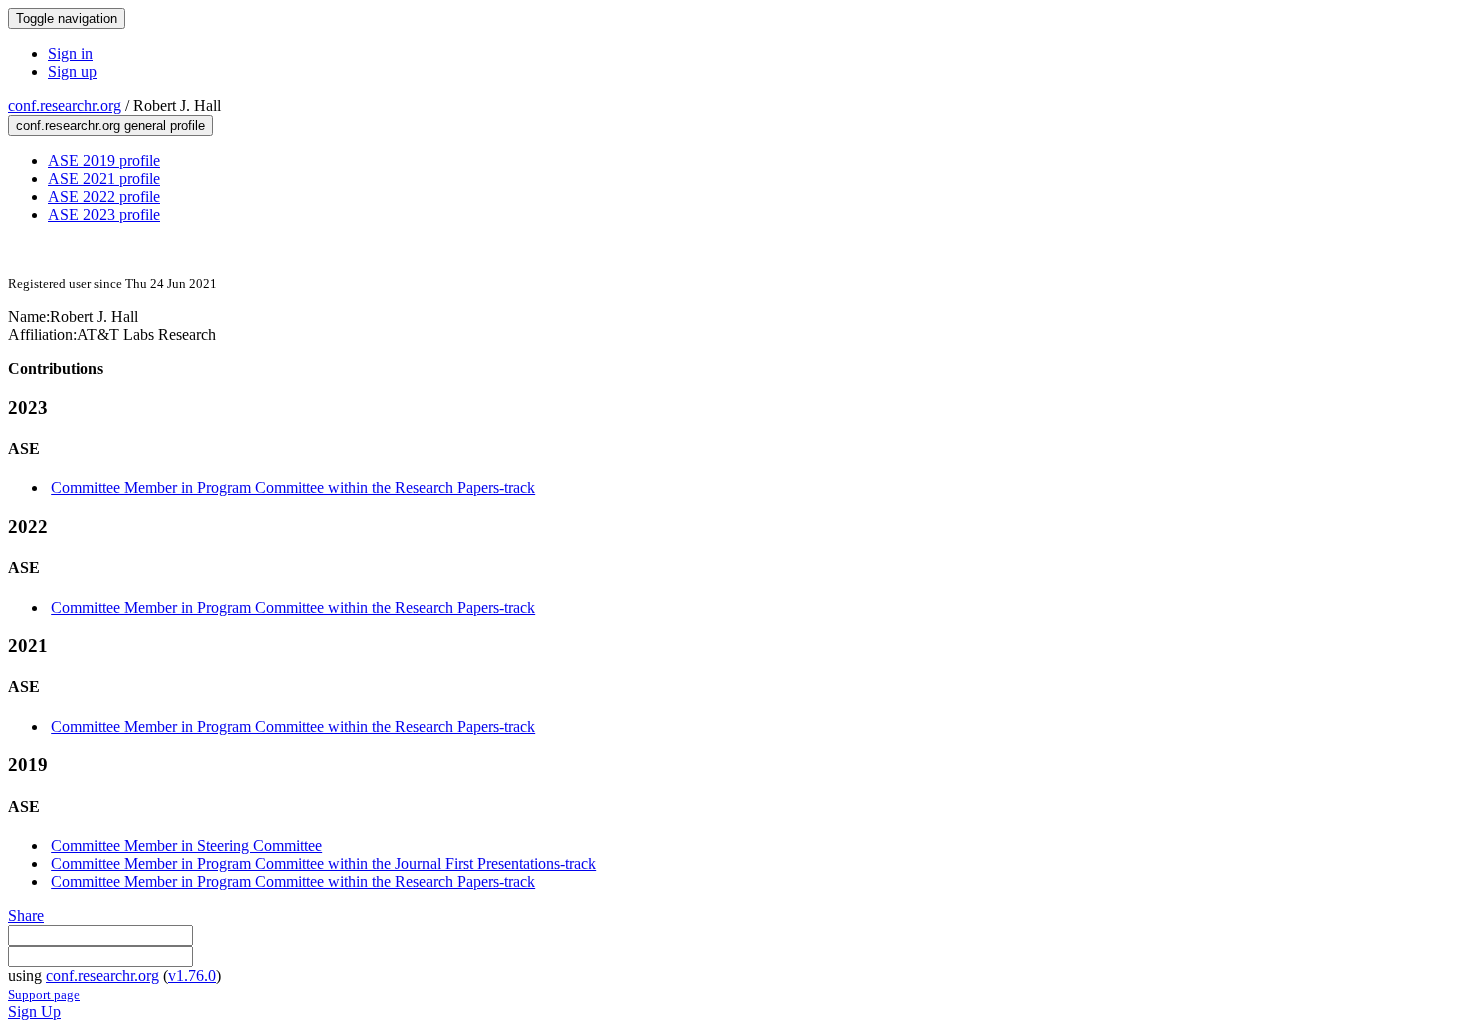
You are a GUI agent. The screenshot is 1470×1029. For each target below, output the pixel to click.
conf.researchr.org (64, 105)
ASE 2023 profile (104, 214)
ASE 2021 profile (104, 178)
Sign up (72, 71)
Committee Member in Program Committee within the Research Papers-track (293, 487)
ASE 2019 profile (104, 160)
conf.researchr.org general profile (110, 125)
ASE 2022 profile (104, 196)
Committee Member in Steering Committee (186, 845)
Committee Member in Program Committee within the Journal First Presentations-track (323, 863)
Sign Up (34, 1011)
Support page (44, 994)
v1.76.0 (192, 975)
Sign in (70, 53)
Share (26, 915)
